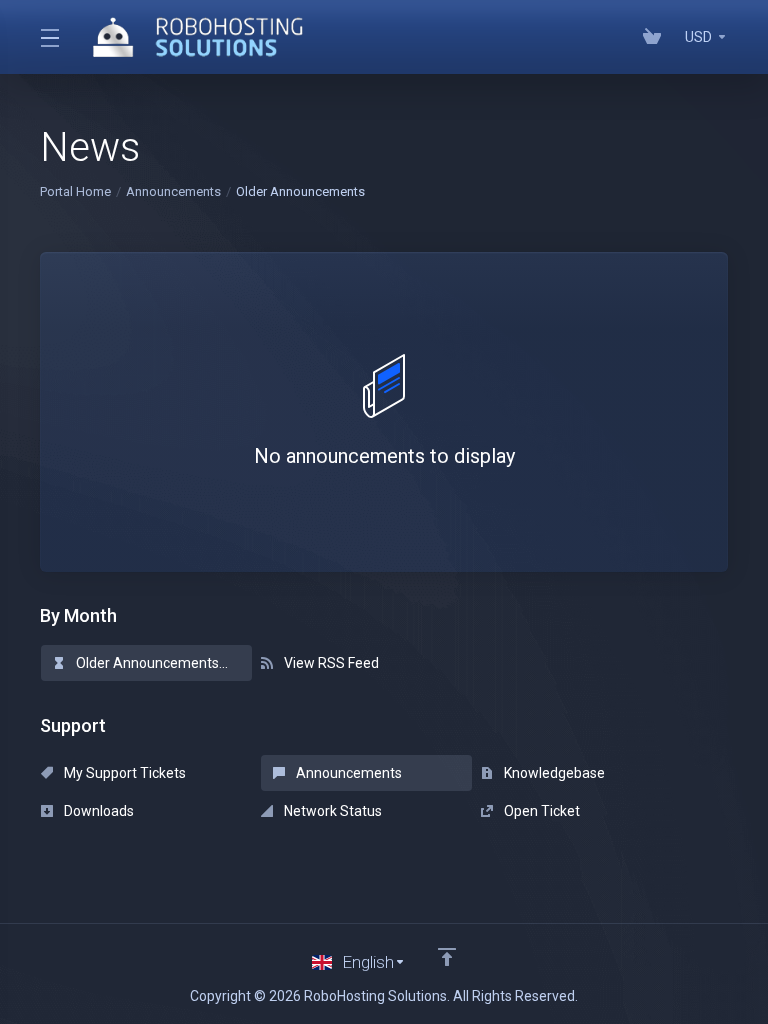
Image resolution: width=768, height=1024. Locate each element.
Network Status (331, 811)
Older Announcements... (150, 663)
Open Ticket (540, 811)
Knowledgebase (553, 773)
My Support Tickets (123, 773)
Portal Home (75, 191)
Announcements (173, 191)
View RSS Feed (330, 663)
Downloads (97, 811)
